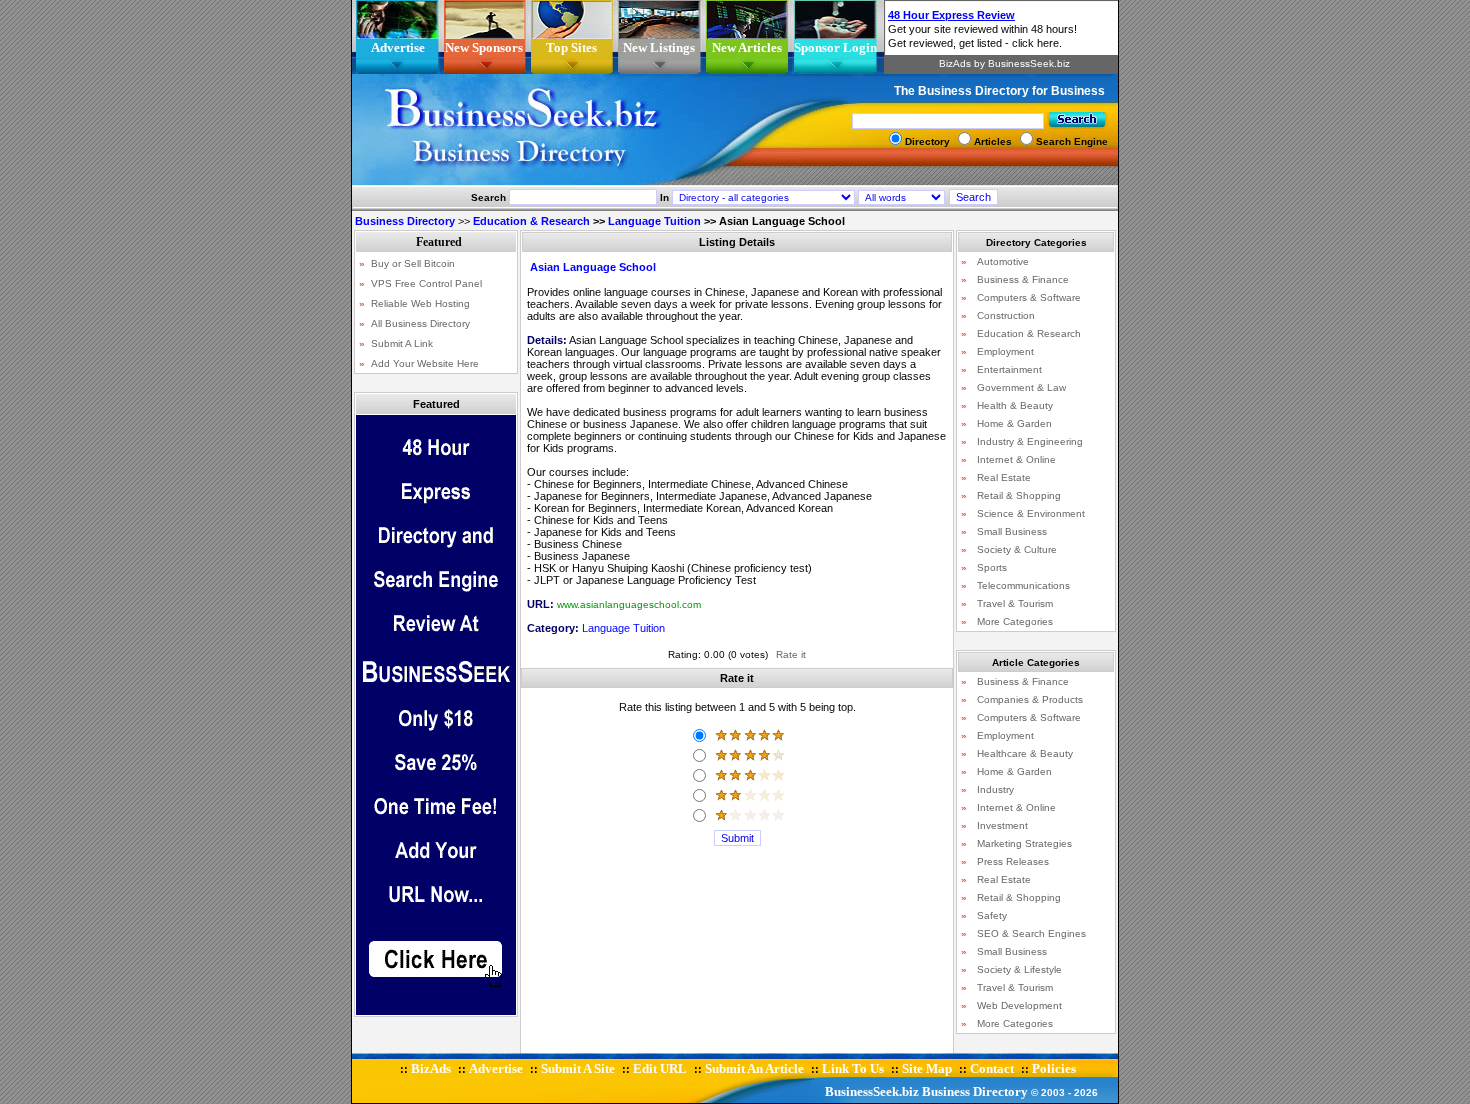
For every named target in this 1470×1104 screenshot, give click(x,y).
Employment (1005, 351)
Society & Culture (1017, 549)
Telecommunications (1023, 585)
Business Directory (975, 1091)
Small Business (1012, 531)
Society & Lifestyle (1019, 969)
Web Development (1019, 1005)
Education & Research (531, 221)
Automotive (1003, 261)
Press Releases (1013, 861)
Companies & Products (1030, 699)
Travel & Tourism (1015, 603)
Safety (992, 915)
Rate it (791, 654)
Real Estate (1004, 477)
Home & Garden (1014, 423)
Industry (995, 789)
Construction (1006, 315)
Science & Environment (1031, 513)
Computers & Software (1029, 297)
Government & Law (1021, 387)
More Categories (1015, 621)
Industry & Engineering (1030, 441)
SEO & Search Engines (1031, 933)
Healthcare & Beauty (1025, 753)
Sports (992, 567)
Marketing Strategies (1024, 843)
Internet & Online (1016, 459)
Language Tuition (654, 221)
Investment (1002, 825)
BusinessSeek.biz (872, 1091)
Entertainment (1009, 369)
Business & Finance (1023, 279)
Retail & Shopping (1019, 495)
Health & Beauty (1015, 405)
